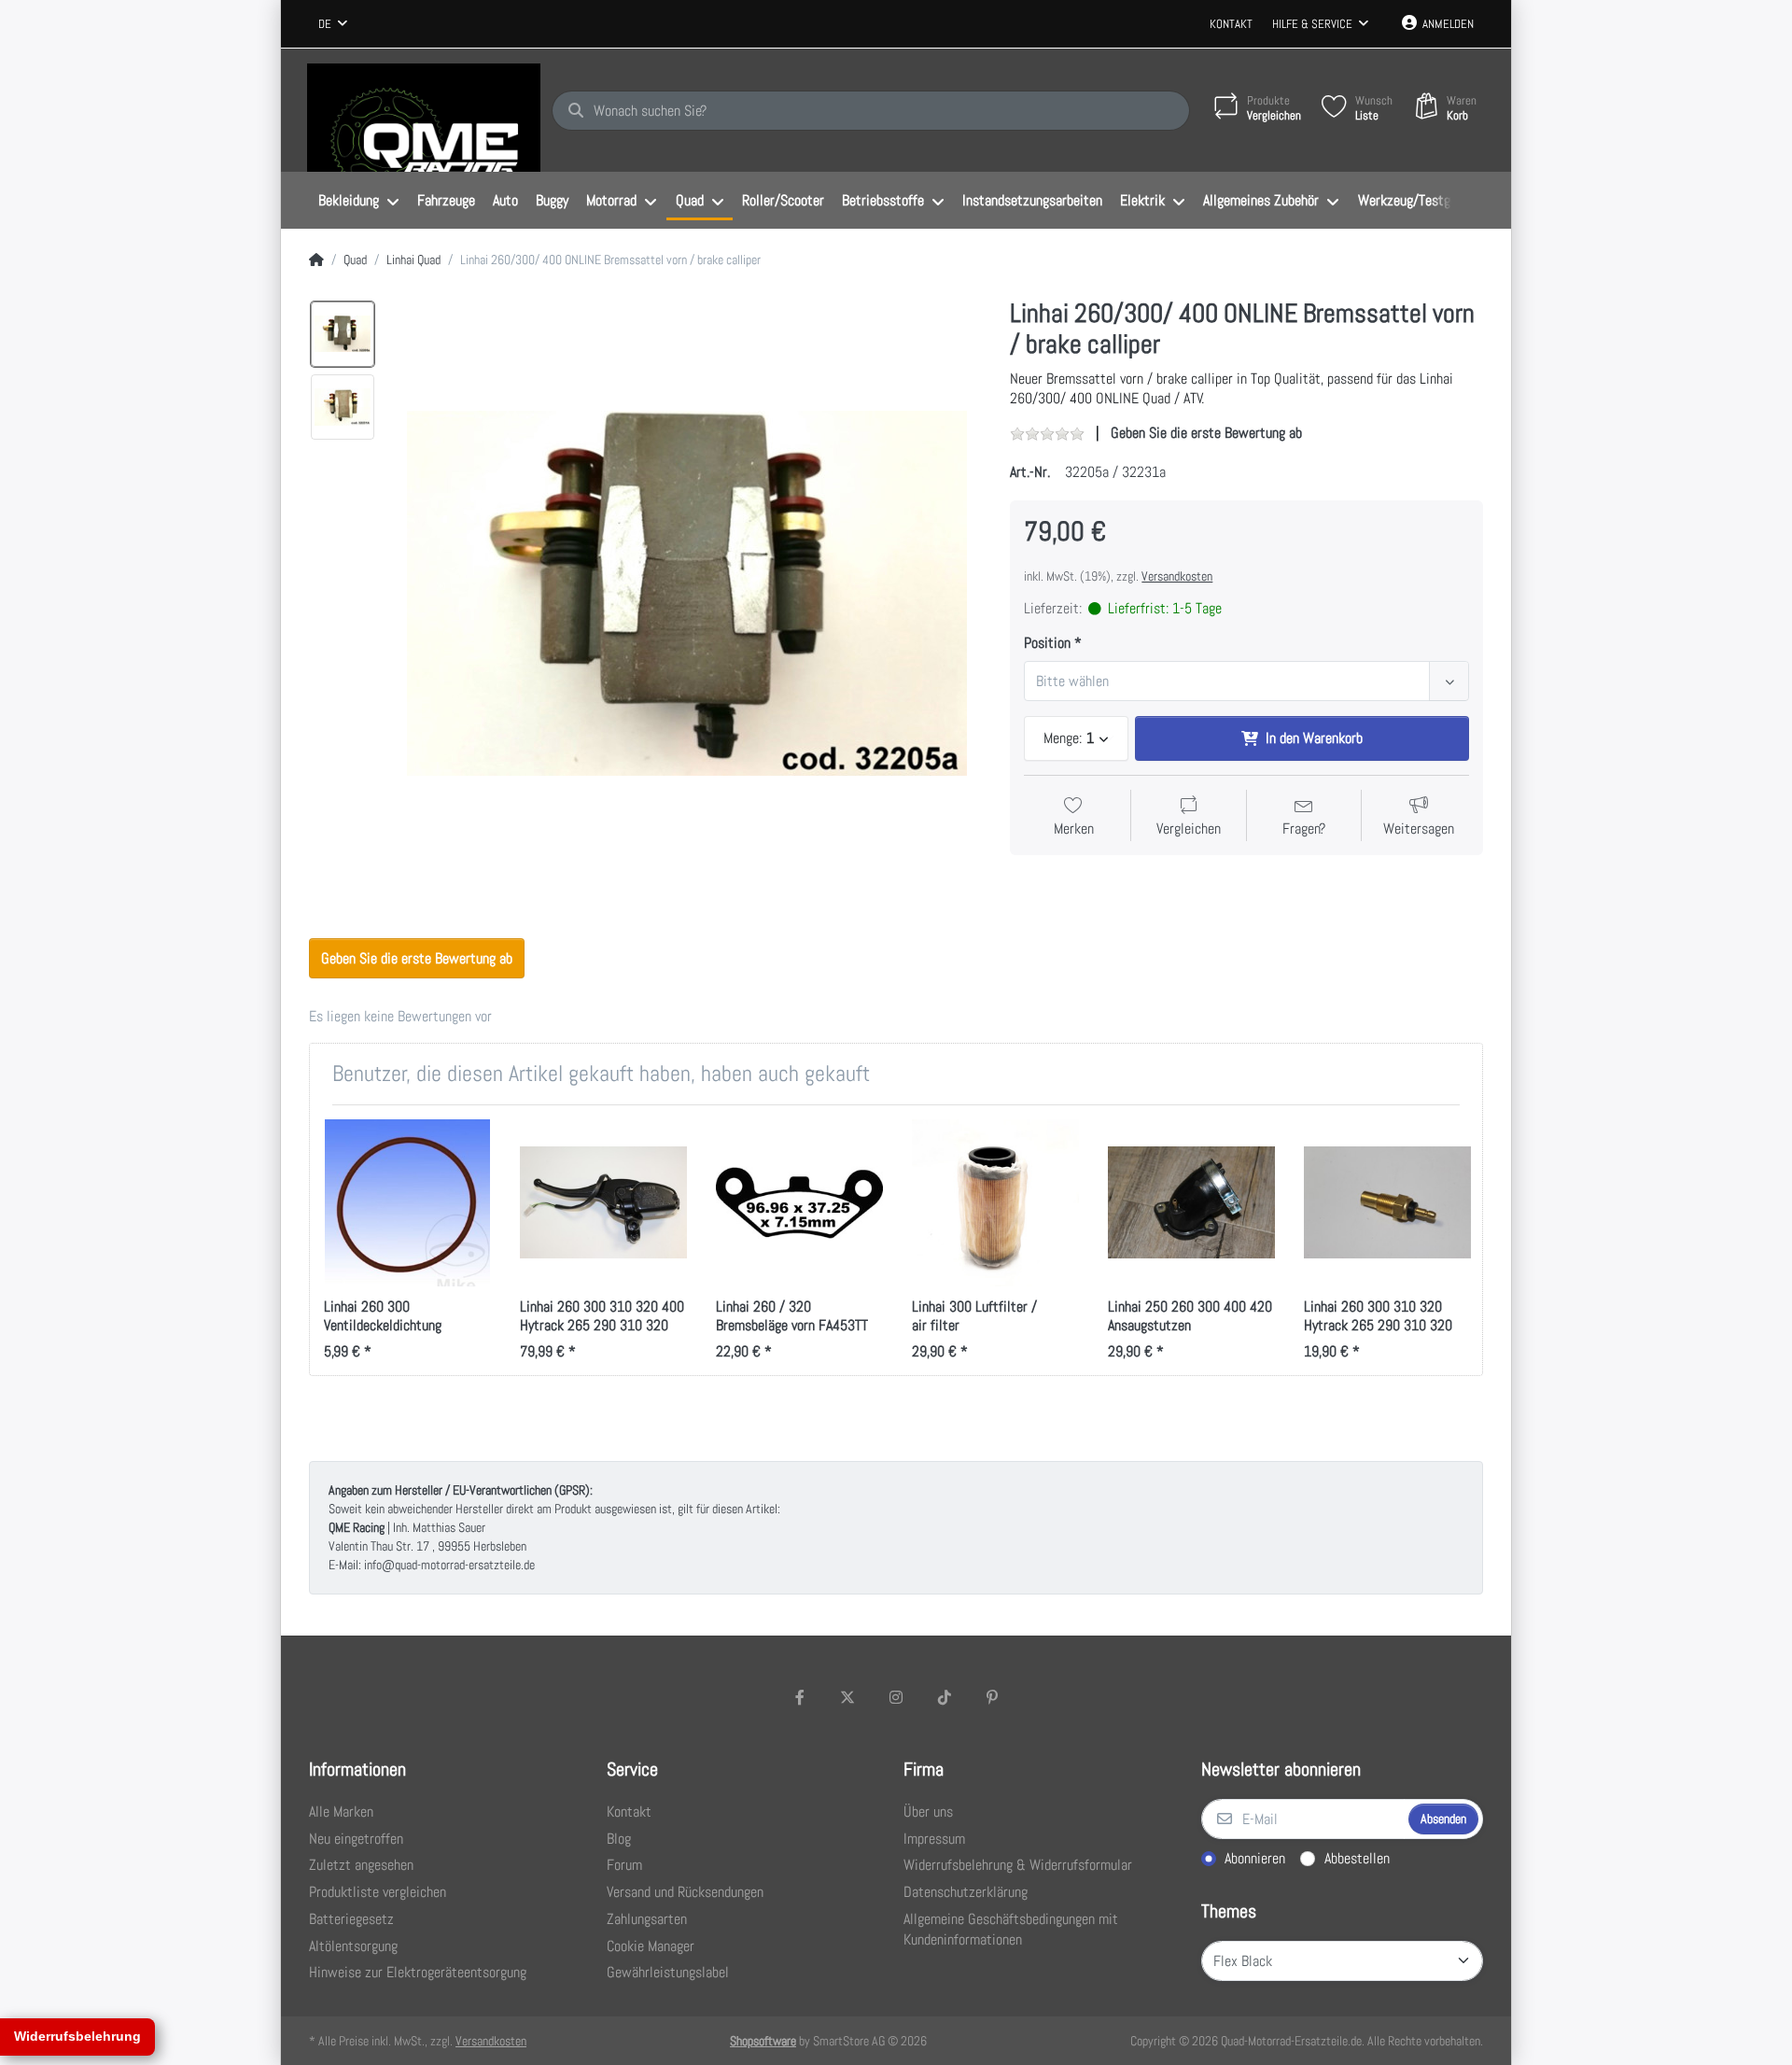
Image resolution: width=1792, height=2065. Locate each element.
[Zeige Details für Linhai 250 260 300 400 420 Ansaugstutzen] (1191, 1203)
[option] (343, 334)
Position (1047, 643)
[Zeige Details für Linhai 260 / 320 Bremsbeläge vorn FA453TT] (799, 1203)
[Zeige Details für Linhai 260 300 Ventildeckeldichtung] (407, 1203)
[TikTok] (945, 1697)
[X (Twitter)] (848, 1697)
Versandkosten (1177, 576)
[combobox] (333, 24)
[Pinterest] (992, 1697)
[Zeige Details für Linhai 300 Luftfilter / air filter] (995, 1203)
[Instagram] (896, 1697)
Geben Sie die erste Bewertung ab (1206, 433)
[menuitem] (358, 201)
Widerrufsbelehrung (77, 2036)
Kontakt (1231, 24)
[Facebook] (800, 1697)
